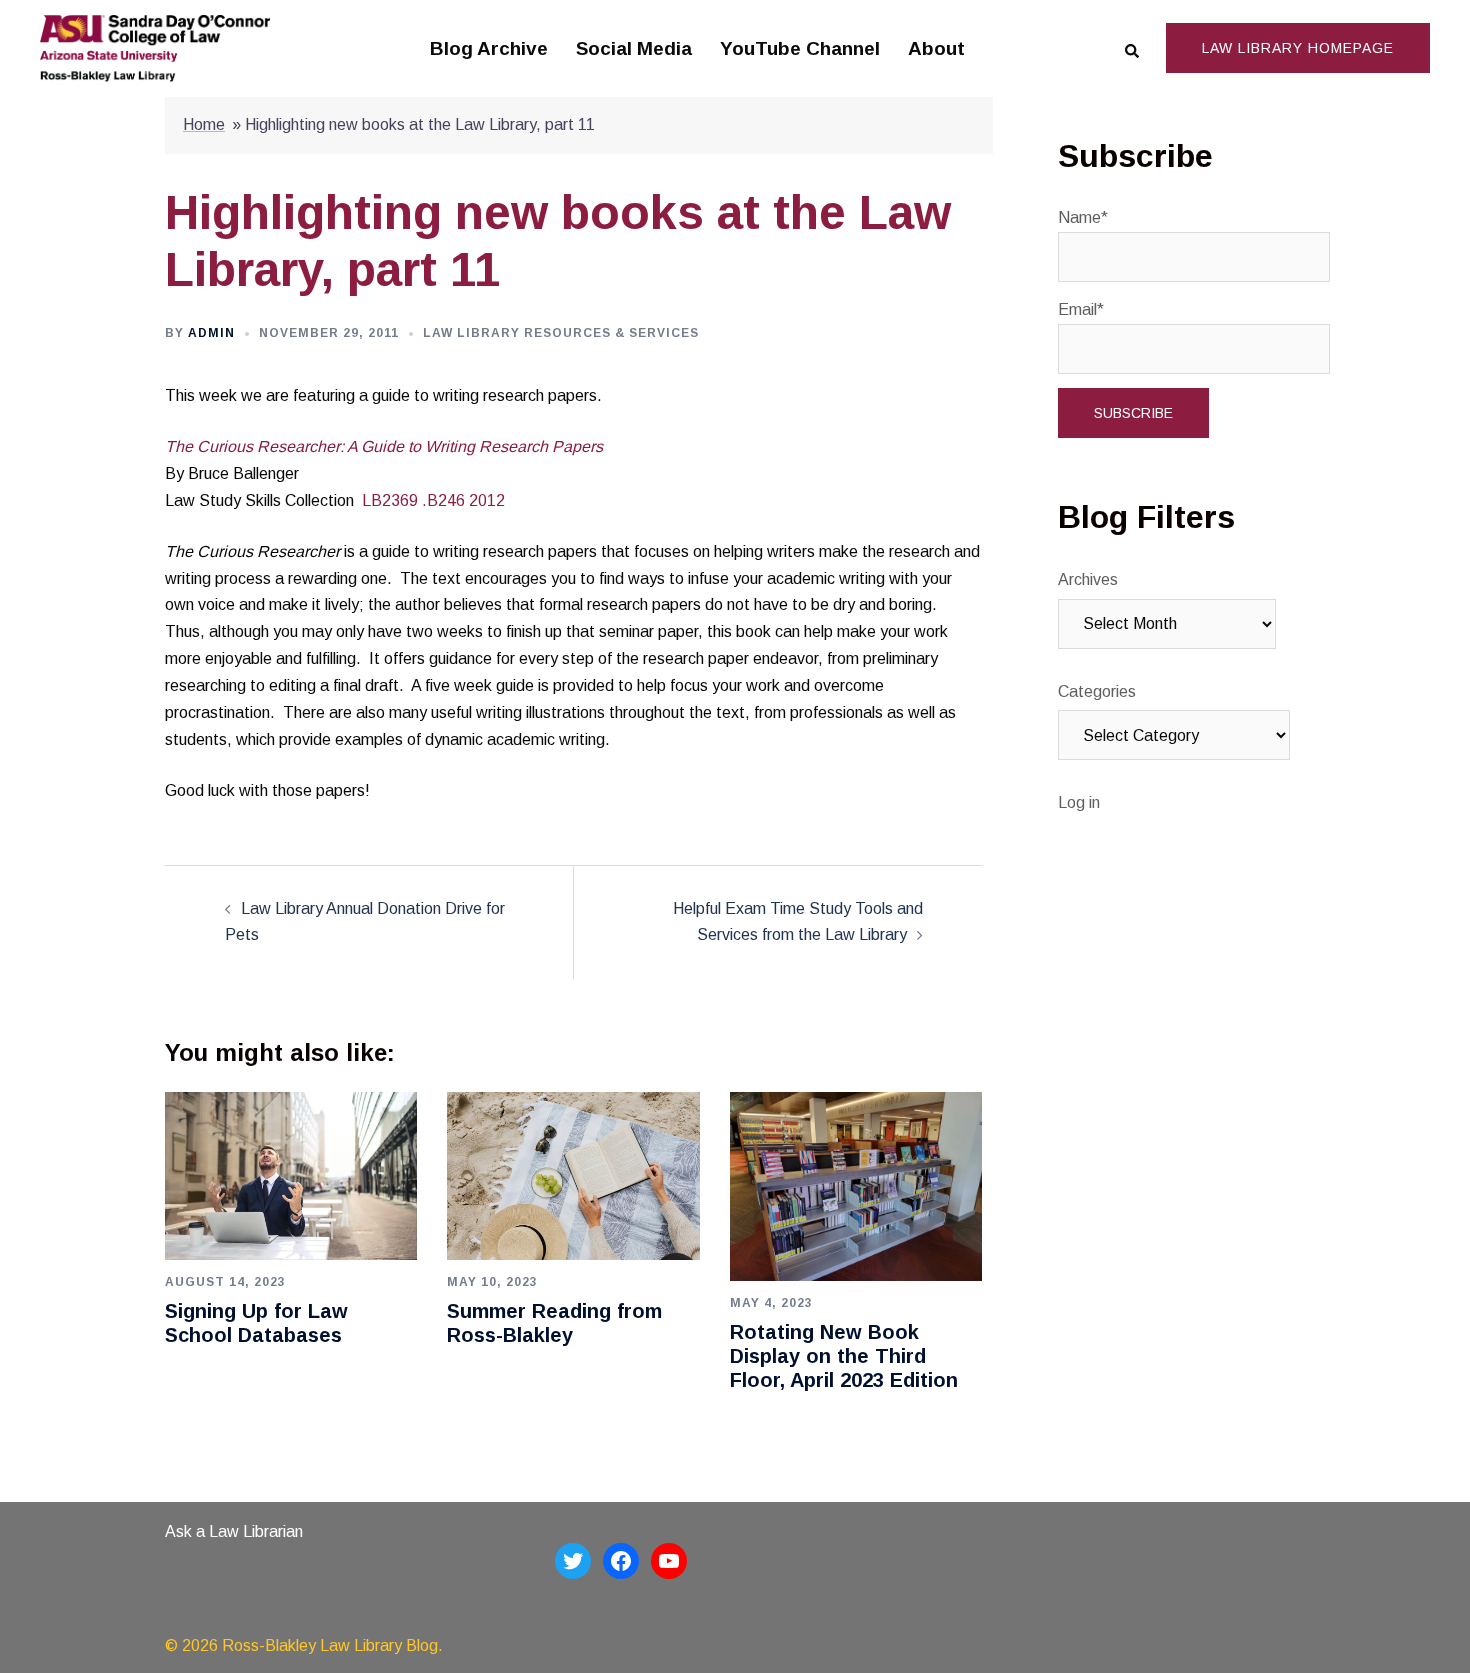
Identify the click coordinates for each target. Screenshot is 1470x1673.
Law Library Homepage (1298, 48)
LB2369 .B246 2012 (433, 500)
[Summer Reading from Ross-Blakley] (573, 1175)
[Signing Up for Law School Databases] (291, 1175)
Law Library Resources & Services (561, 333)
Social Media (634, 48)
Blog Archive (489, 48)
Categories (1097, 691)
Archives (1088, 579)
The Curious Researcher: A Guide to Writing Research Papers (384, 446)
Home (204, 124)
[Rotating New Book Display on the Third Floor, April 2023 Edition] (856, 1185)
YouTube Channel (800, 48)
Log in (1079, 802)
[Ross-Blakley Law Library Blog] (155, 47)
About (936, 48)
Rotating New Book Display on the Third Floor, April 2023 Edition (844, 1356)
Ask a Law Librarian (234, 1531)
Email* (1081, 309)
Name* (1083, 217)
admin (211, 333)
